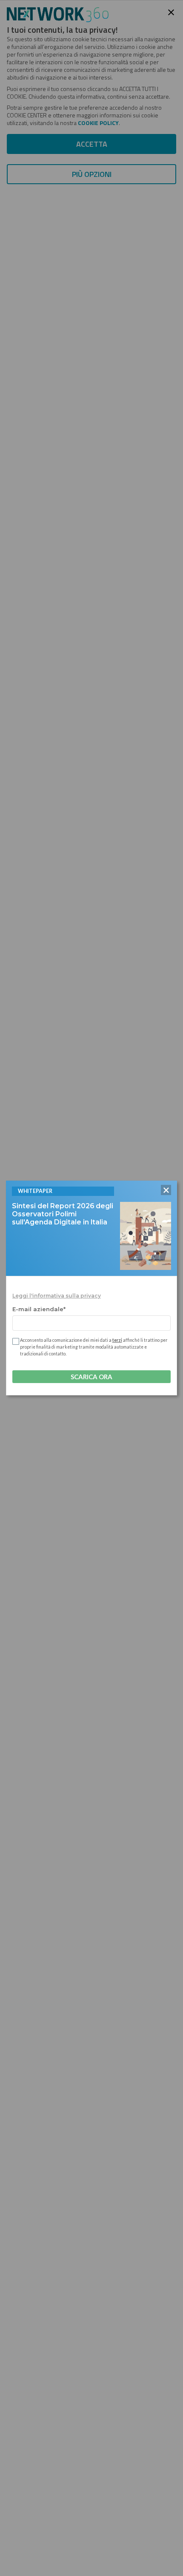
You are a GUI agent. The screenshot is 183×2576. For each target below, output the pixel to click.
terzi (117, 1340)
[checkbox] (15, 1341)
